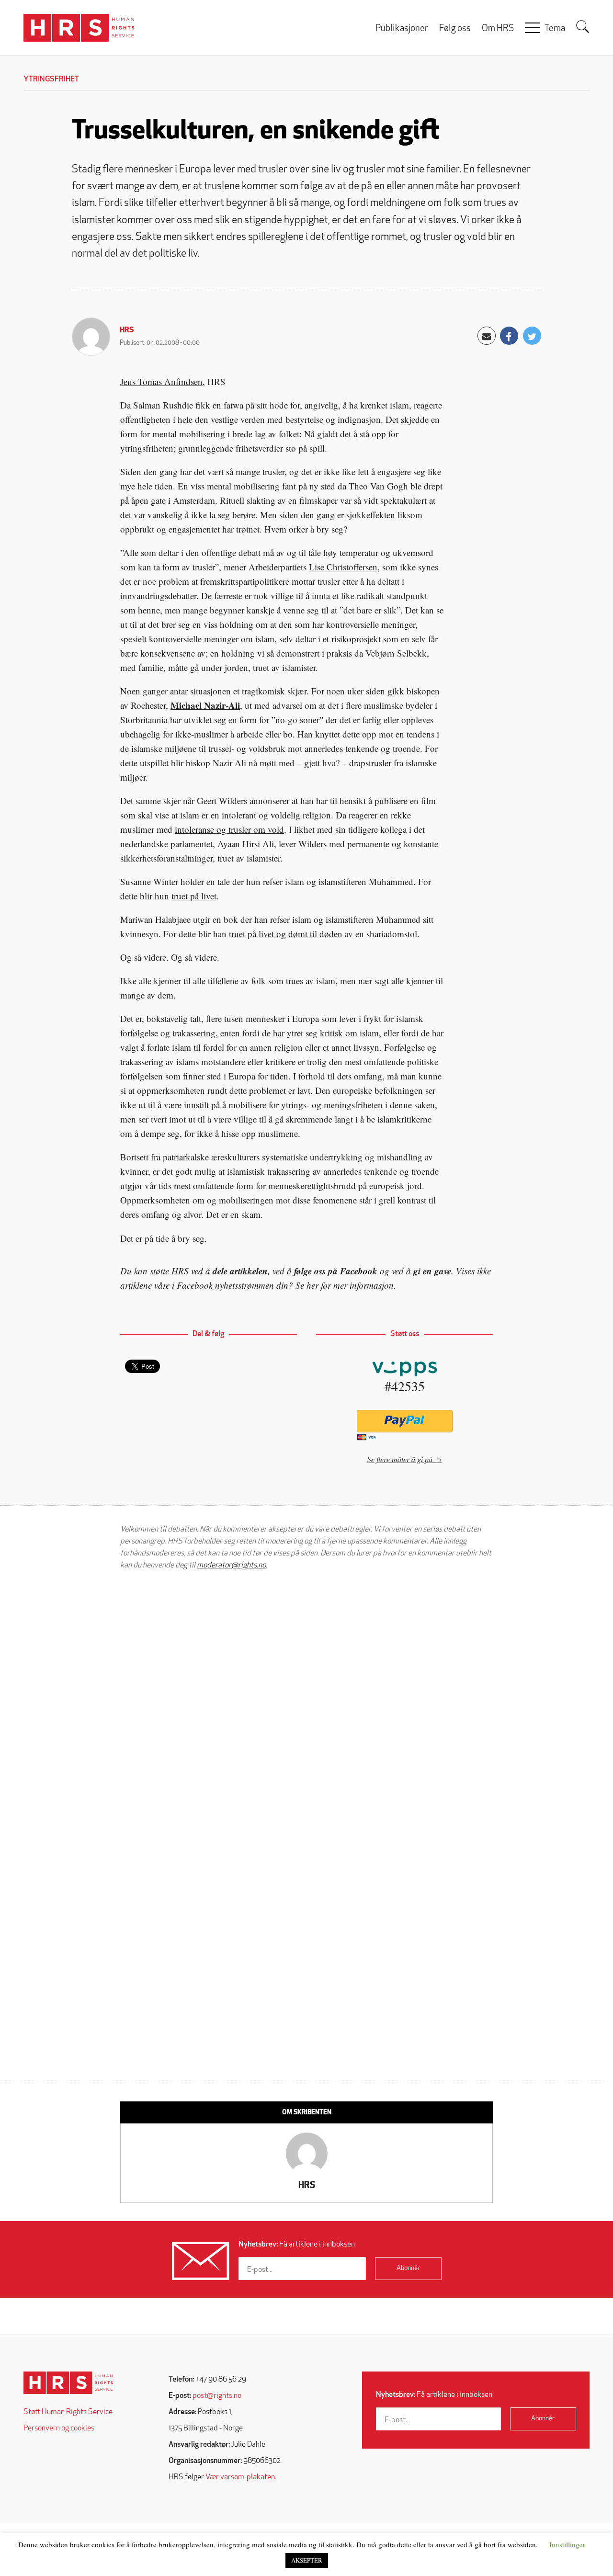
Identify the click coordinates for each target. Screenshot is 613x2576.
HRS (127, 330)
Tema (555, 29)
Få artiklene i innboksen (297, 2245)
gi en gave (432, 1271)
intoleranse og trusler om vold (229, 829)
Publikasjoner (402, 29)
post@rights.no (217, 2396)
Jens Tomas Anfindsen (161, 381)
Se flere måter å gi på (400, 1459)
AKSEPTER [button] (307, 2560)
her (312, 1285)
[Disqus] (306, 1700)
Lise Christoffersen (343, 567)
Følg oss (455, 29)
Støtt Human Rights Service (68, 2412)
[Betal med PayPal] (404, 1421)
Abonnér (408, 2268)
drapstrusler (370, 763)
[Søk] (583, 27)
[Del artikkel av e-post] (487, 336)
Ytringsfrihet (51, 79)
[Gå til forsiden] (68, 2383)
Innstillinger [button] (567, 2544)
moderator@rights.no (231, 1566)
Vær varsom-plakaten (240, 2477)
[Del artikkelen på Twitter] (532, 336)
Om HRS (498, 29)
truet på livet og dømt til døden (286, 934)
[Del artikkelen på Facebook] (509, 336)
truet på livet (194, 896)
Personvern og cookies (59, 2428)
